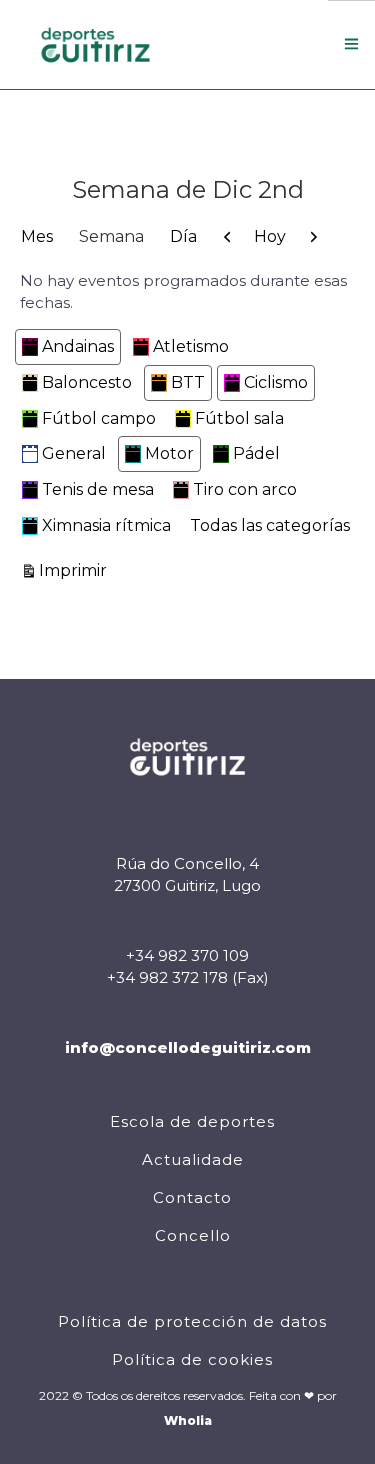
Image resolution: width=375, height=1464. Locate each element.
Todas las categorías (270, 525)
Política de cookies (192, 1359)
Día (183, 236)
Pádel (256, 453)
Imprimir (76, 570)
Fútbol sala (239, 418)
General (74, 453)
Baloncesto (87, 382)
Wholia (188, 1420)
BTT (188, 382)
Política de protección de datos (192, 1321)
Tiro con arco (245, 489)
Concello (193, 1235)
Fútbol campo (99, 418)
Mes (37, 236)
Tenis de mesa (98, 489)
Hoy (270, 236)
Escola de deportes (192, 1121)
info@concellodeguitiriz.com (188, 1047)
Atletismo (191, 346)
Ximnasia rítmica (106, 525)
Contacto (192, 1197)
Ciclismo (276, 382)
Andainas (78, 346)
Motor (169, 453)
